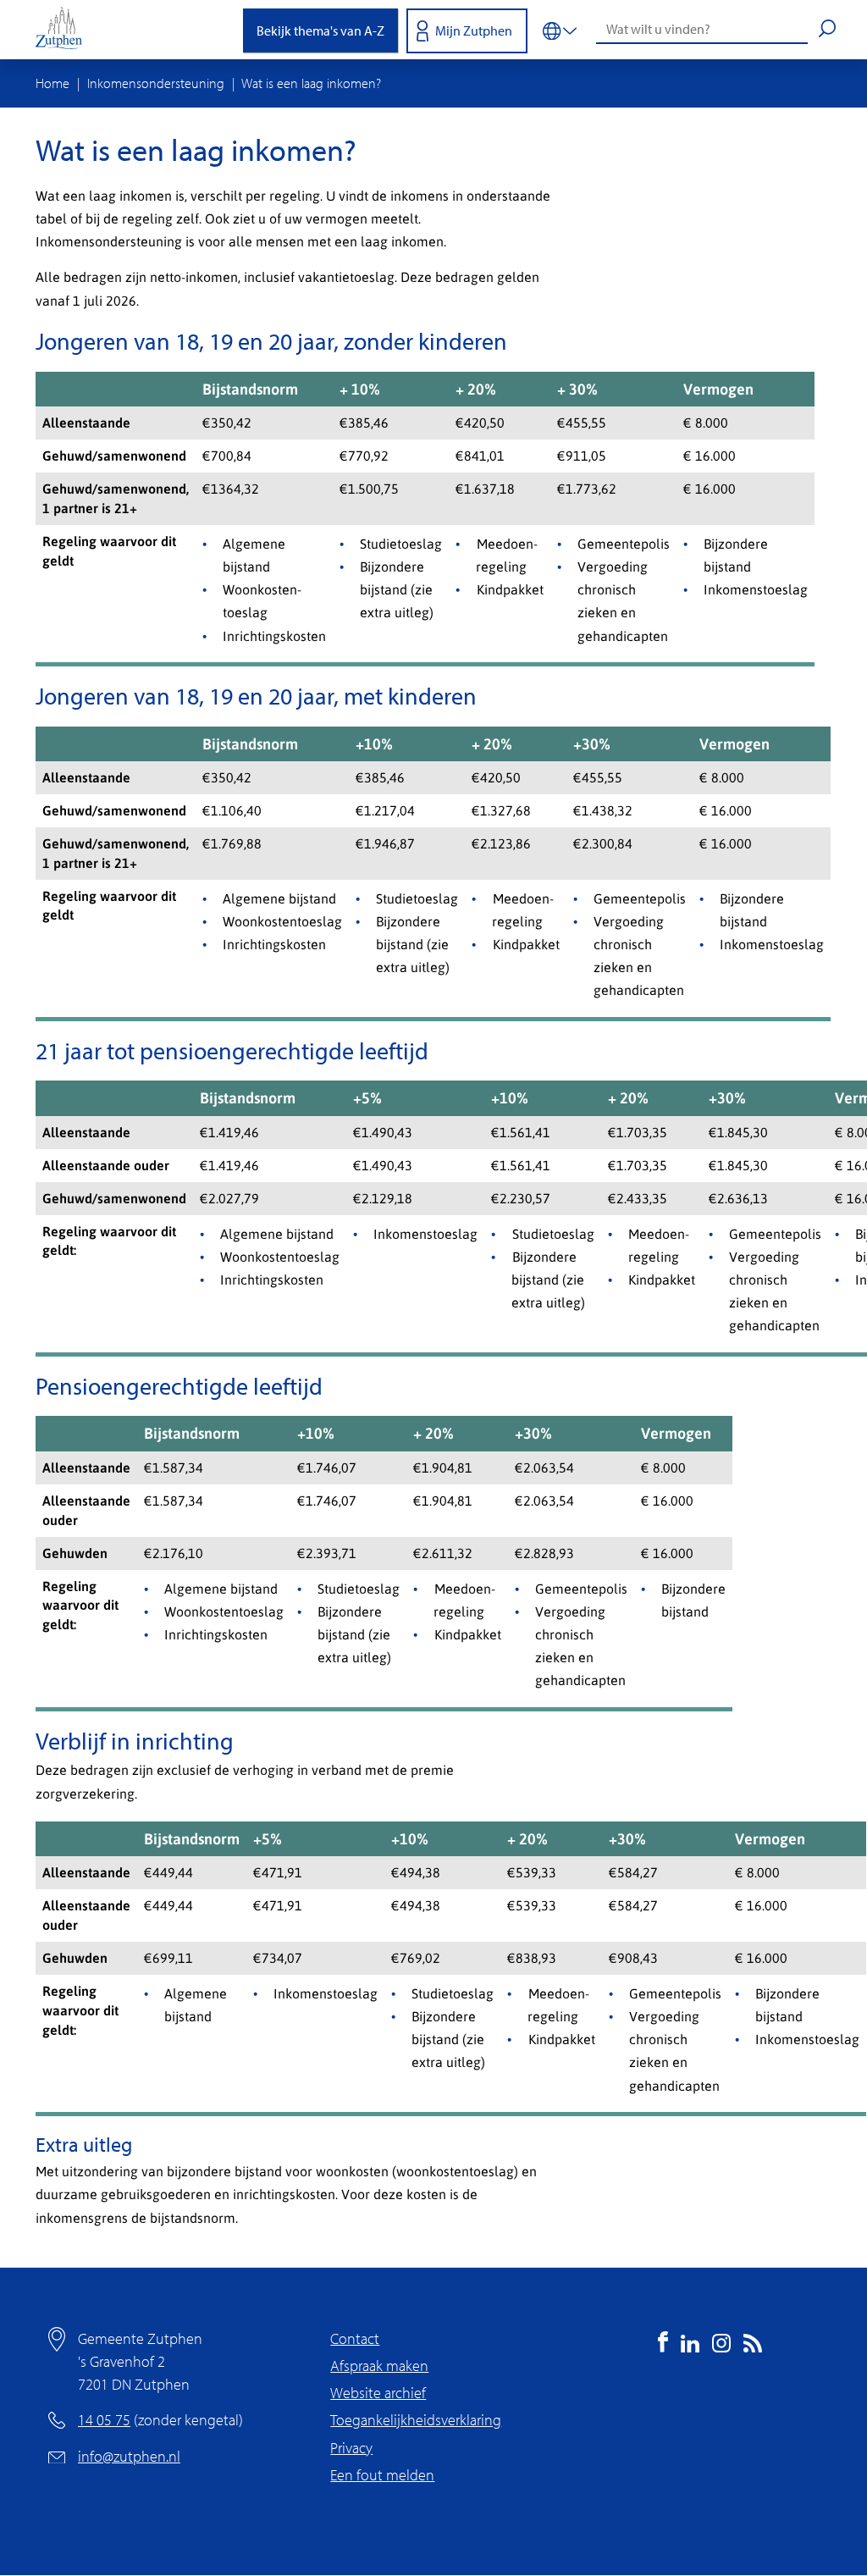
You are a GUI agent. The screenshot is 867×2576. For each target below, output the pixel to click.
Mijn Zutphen (474, 30)
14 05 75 (104, 2420)
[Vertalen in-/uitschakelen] (560, 30)
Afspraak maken (379, 2366)
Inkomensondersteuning (156, 83)
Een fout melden (382, 2475)
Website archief (378, 2393)
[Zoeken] (827, 30)
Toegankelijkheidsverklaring (416, 2420)
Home (52, 83)
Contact (355, 2338)
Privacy (351, 2448)
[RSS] (753, 2347)
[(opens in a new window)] (663, 2347)
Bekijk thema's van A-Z (320, 30)
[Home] (65, 30)
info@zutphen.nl (129, 2456)
